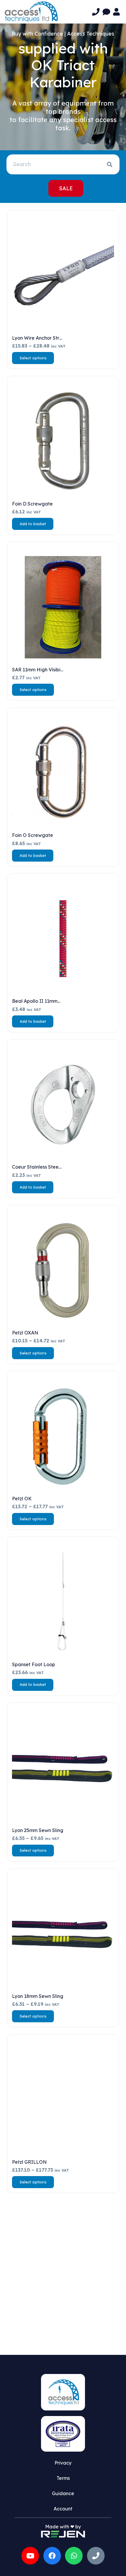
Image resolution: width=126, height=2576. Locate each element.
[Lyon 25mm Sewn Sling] (63, 1768)
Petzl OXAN (25, 1333)
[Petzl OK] (63, 1436)
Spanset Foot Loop (34, 1664)
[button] (33, 524)
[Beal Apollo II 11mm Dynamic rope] (63, 939)
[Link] (96, 12)
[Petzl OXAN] (63, 1270)
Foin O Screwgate (33, 835)
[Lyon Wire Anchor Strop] (63, 276)
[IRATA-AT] (63, 2434)
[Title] (96, 2556)
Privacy (63, 2463)
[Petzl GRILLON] (63, 2100)
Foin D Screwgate (32, 504)
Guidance (63, 2493)
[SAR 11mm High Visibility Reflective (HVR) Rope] (63, 607)
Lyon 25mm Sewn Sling (38, 1830)
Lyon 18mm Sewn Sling (38, 1996)
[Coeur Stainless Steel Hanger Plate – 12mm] (63, 1105)
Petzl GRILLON (29, 2162)
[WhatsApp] (74, 2556)
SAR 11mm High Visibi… (38, 670)
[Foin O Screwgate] (63, 773)
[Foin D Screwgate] (63, 441)
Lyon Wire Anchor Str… (37, 338)
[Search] (110, 164)
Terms (63, 2478)
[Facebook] (52, 2556)
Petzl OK (22, 1499)
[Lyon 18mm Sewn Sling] (63, 1934)
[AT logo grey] (31, 12)
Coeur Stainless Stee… (37, 1167)
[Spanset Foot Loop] (63, 1602)
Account (63, 2509)
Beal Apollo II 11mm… (36, 1001)
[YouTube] (30, 2556)
